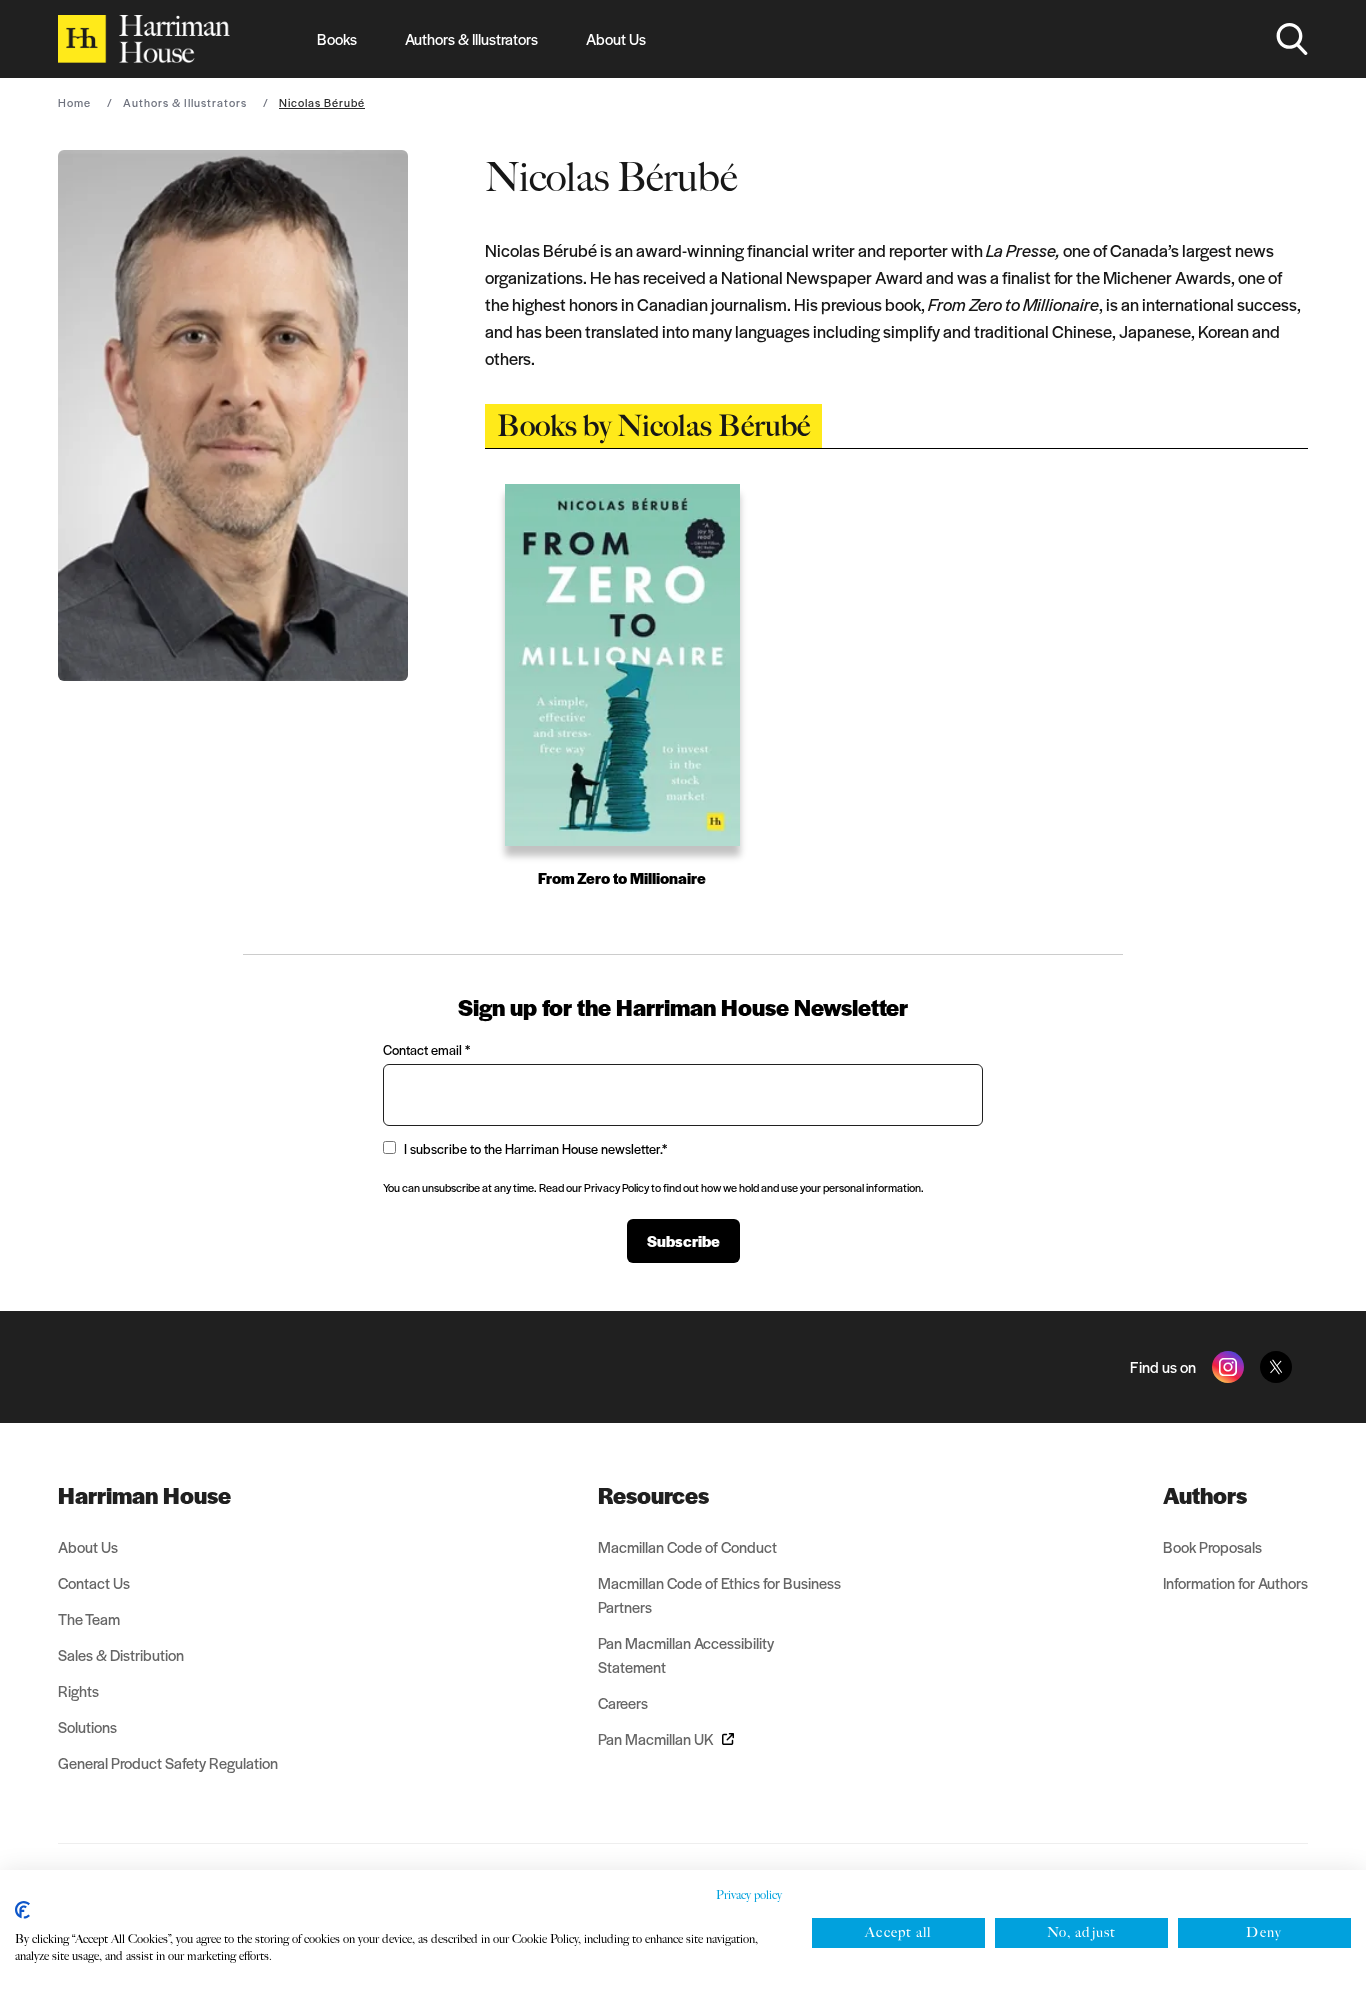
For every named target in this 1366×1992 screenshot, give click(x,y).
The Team (89, 1618)
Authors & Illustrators (471, 38)
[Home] (144, 39)
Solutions (87, 1726)
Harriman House (144, 1495)
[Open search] (1292, 39)
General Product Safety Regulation (168, 1762)
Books (337, 38)
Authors (1205, 1495)
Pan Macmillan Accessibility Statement (686, 1654)
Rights (78, 1690)
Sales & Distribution (121, 1654)
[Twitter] (1276, 1367)
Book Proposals (1212, 1546)
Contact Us (94, 1582)
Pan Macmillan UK (656, 1738)
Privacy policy (749, 1895)
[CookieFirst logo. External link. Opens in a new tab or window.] (22, 1910)
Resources (653, 1495)
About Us (616, 38)
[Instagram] (1228, 1367)
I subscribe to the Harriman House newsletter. (535, 1148)
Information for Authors (1235, 1582)
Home (74, 102)
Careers (623, 1702)
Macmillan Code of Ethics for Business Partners (719, 1594)
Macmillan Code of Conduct (687, 1546)
